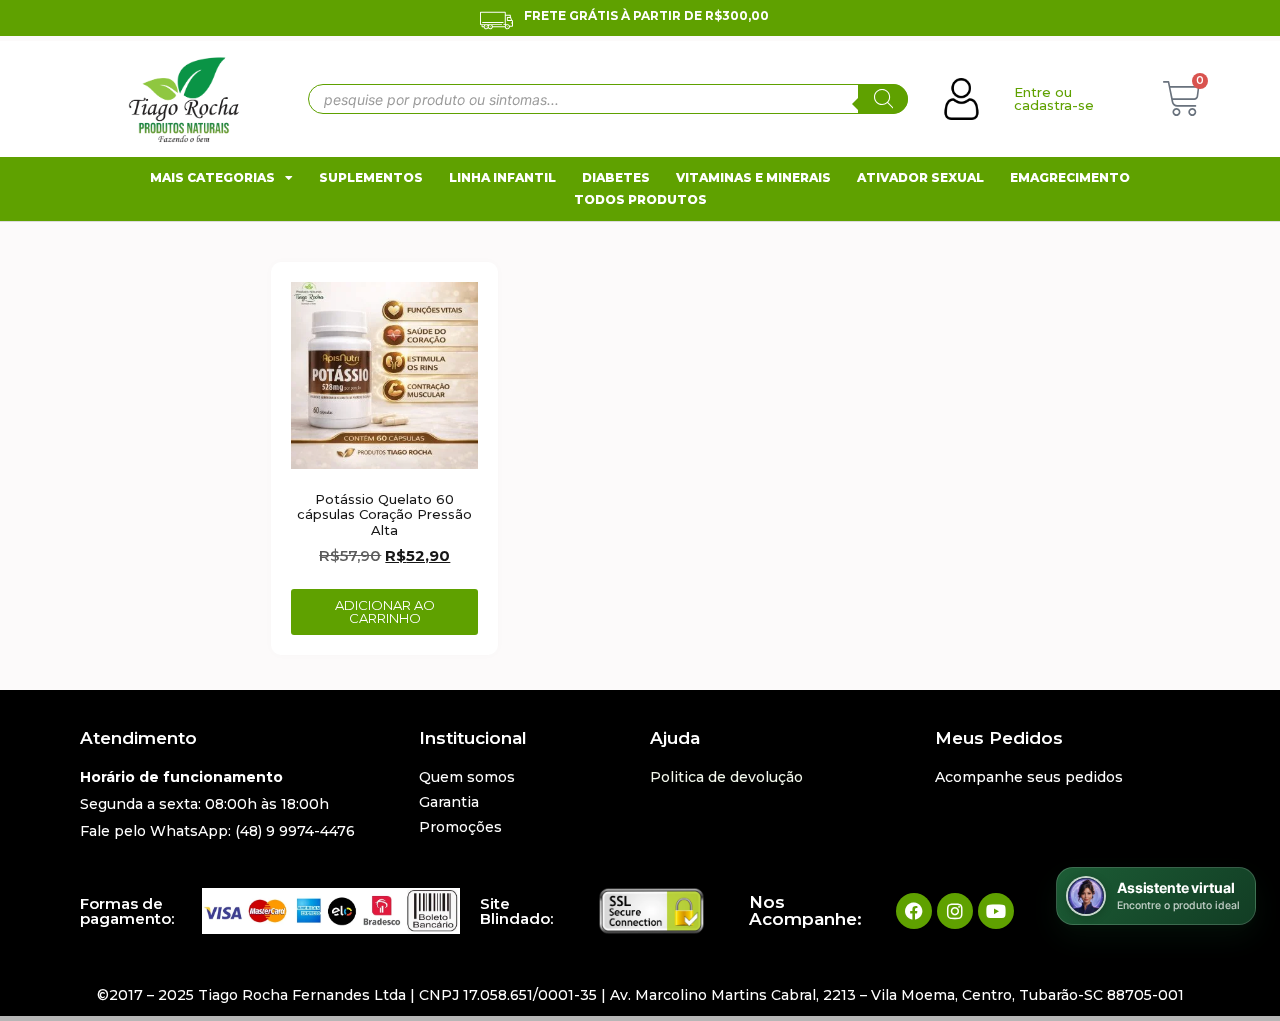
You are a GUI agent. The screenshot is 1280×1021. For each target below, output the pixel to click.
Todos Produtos (640, 199)
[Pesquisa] (883, 99)
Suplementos (371, 177)
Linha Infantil (502, 177)
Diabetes (616, 177)
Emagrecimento (1070, 177)
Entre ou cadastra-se (1054, 98)
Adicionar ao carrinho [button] (385, 611)
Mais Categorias (212, 177)
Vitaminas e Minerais (753, 177)
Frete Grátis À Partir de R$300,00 (646, 15)
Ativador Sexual (920, 177)
